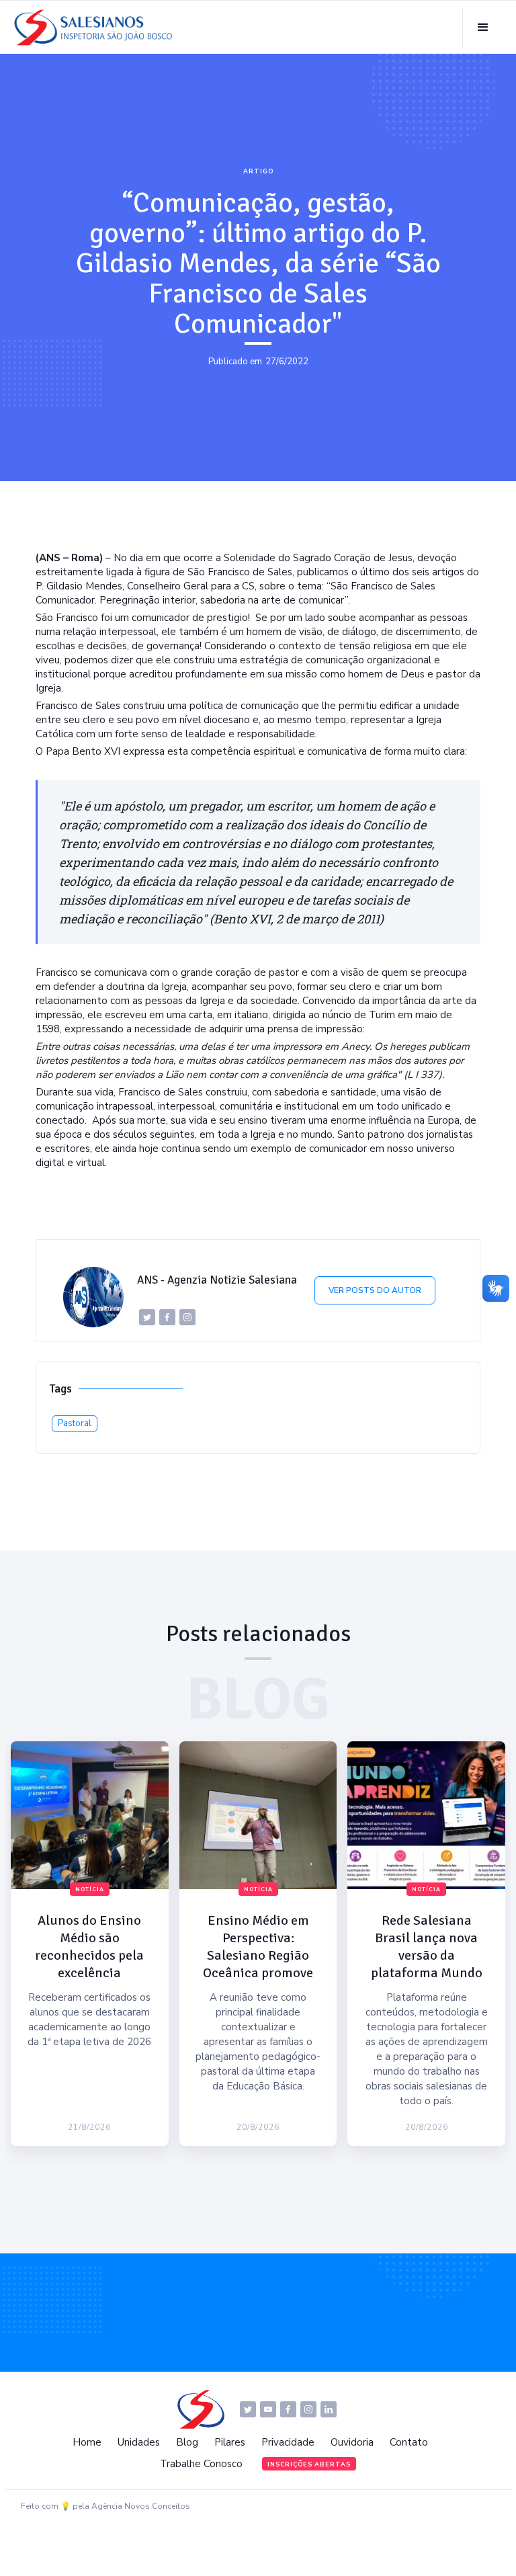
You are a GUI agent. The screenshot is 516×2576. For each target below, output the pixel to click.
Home (87, 2442)
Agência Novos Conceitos (141, 2506)
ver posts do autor (375, 1290)
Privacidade (288, 2442)
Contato (409, 2442)
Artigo (258, 171)
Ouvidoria (352, 2442)
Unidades (139, 2442)
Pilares (230, 2442)
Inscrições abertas (309, 2464)
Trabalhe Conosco (201, 2464)
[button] (483, 28)
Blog (187, 2442)
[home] (97, 28)
